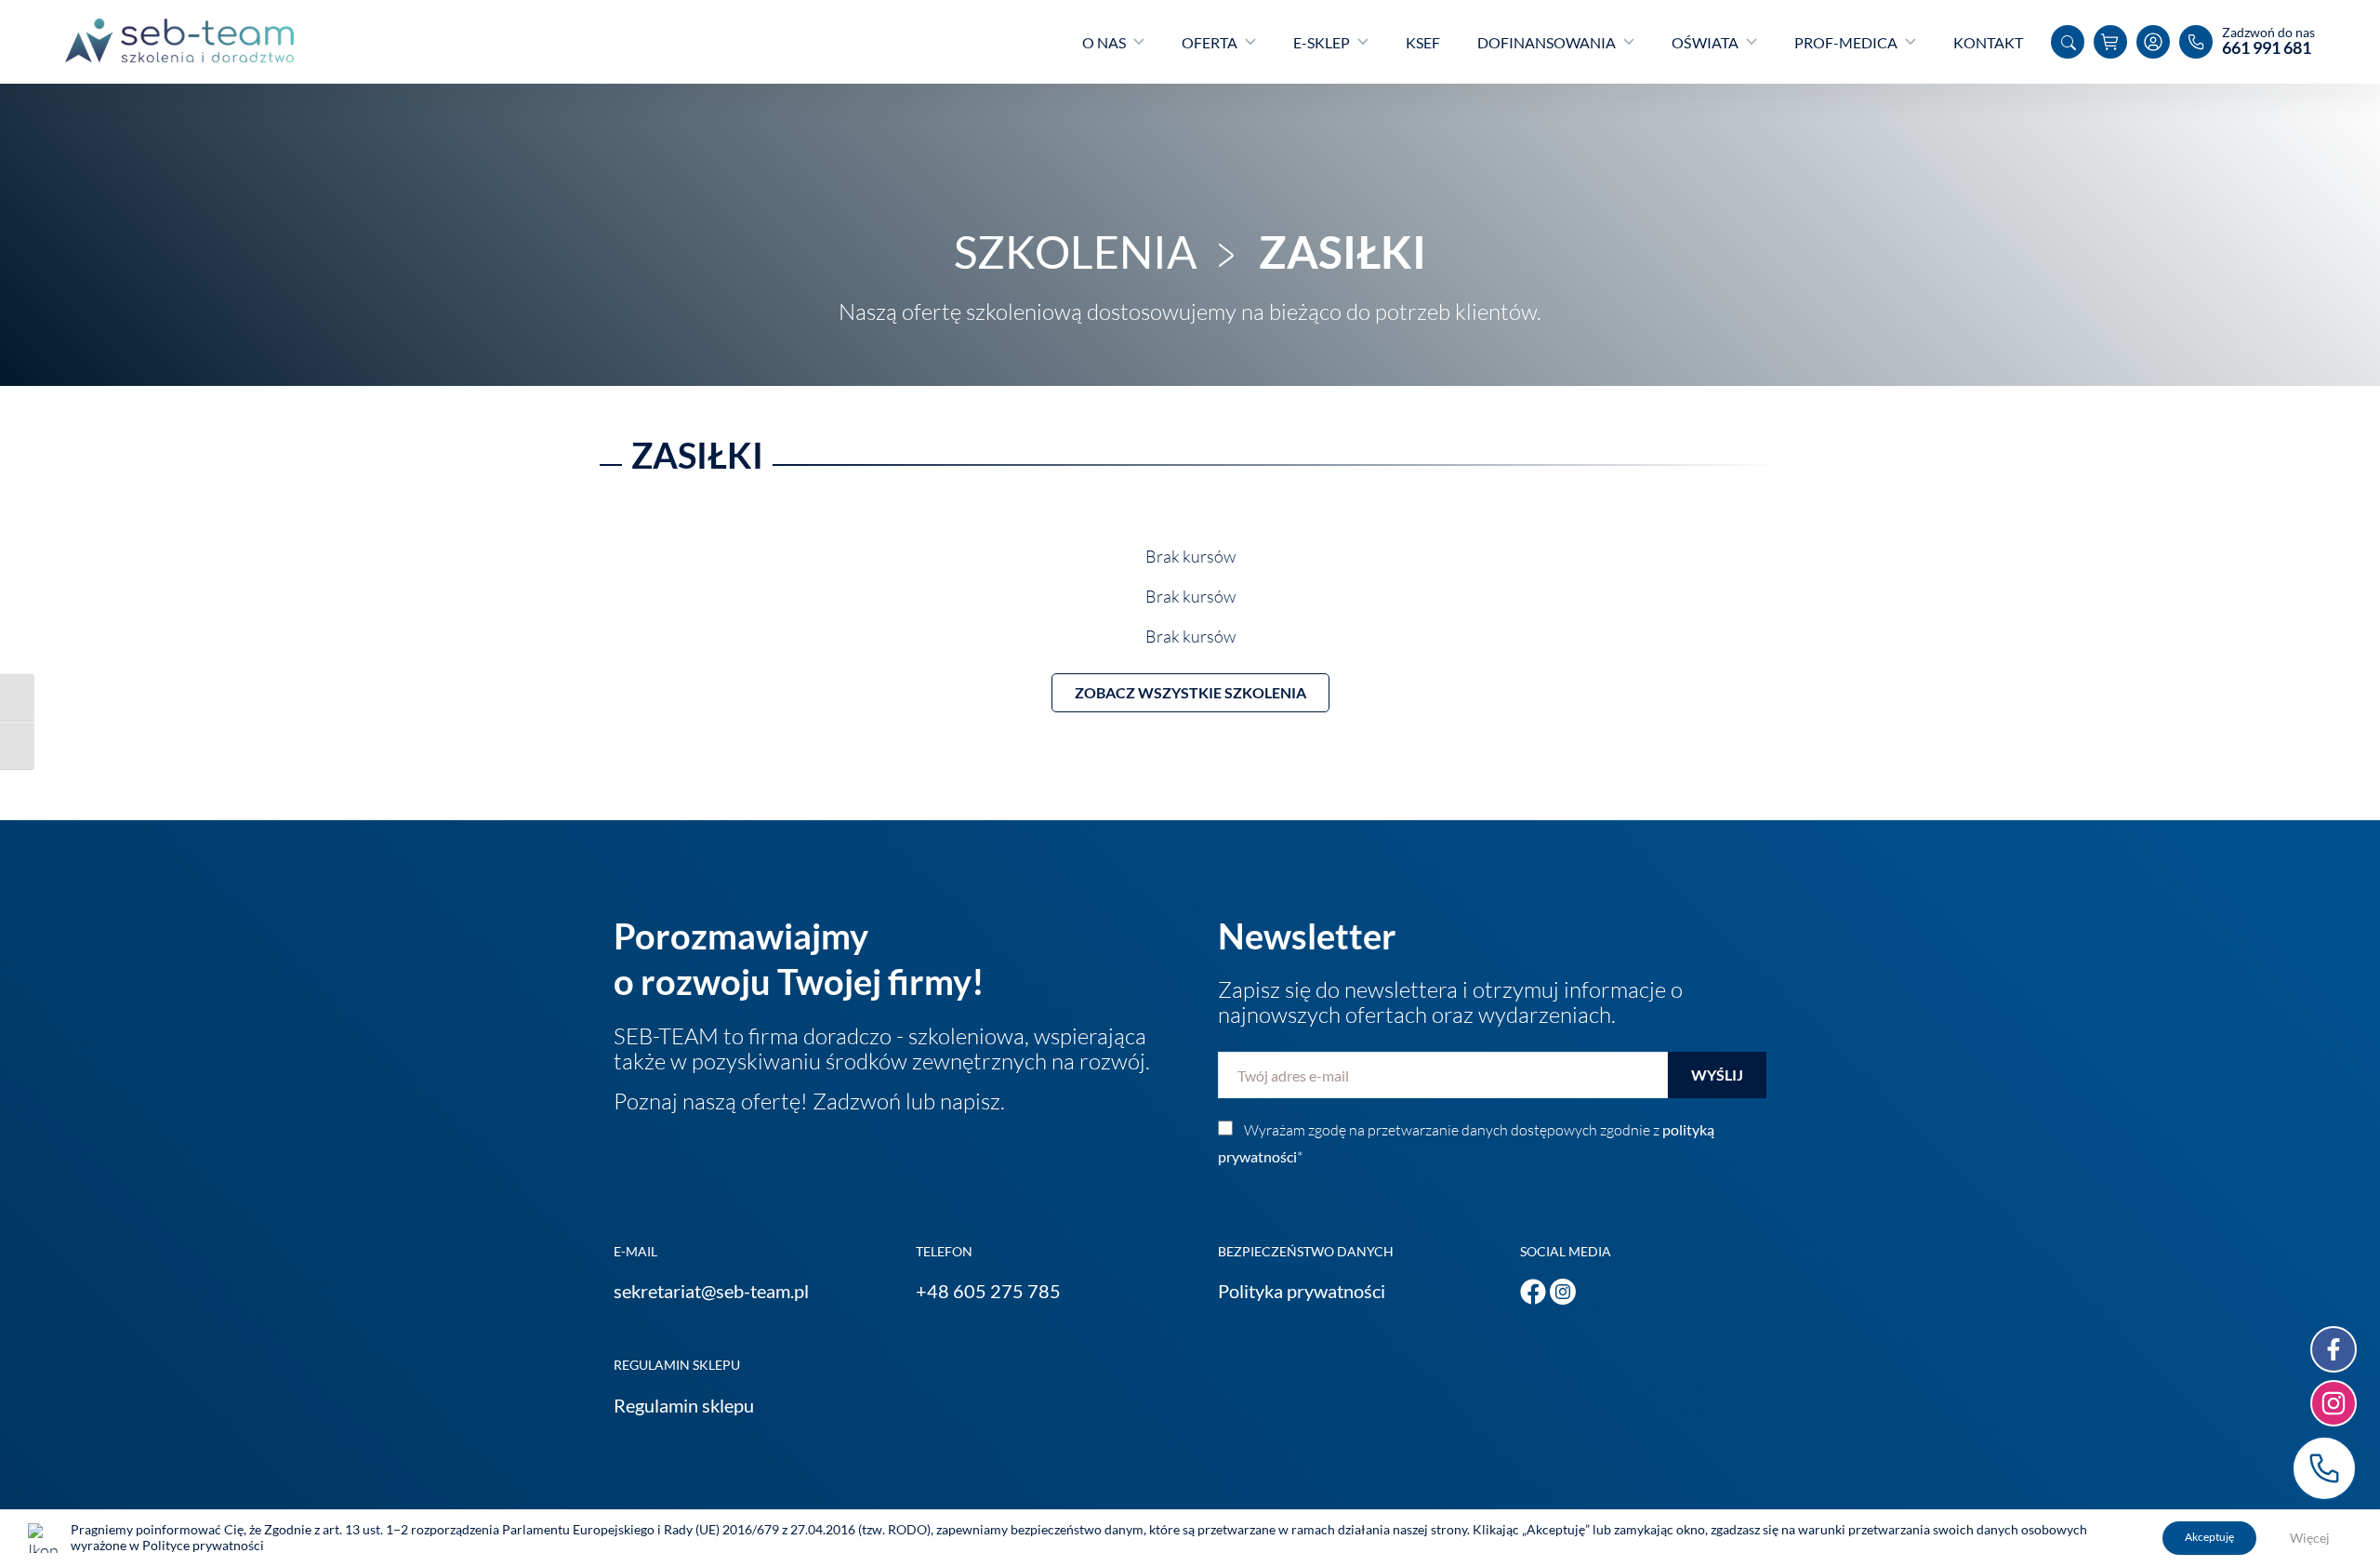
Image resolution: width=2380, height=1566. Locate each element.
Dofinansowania (1547, 42)
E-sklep (1322, 42)
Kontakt (1988, 42)
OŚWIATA (1705, 42)
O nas (1104, 42)
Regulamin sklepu (684, 1405)
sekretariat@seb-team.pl (711, 1291)
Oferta (1210, 42)
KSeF (1423, 42)
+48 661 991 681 (2324, 1468)
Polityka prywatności (1302, 1291)
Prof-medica (1846, 42)
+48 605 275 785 (988, 1291)
